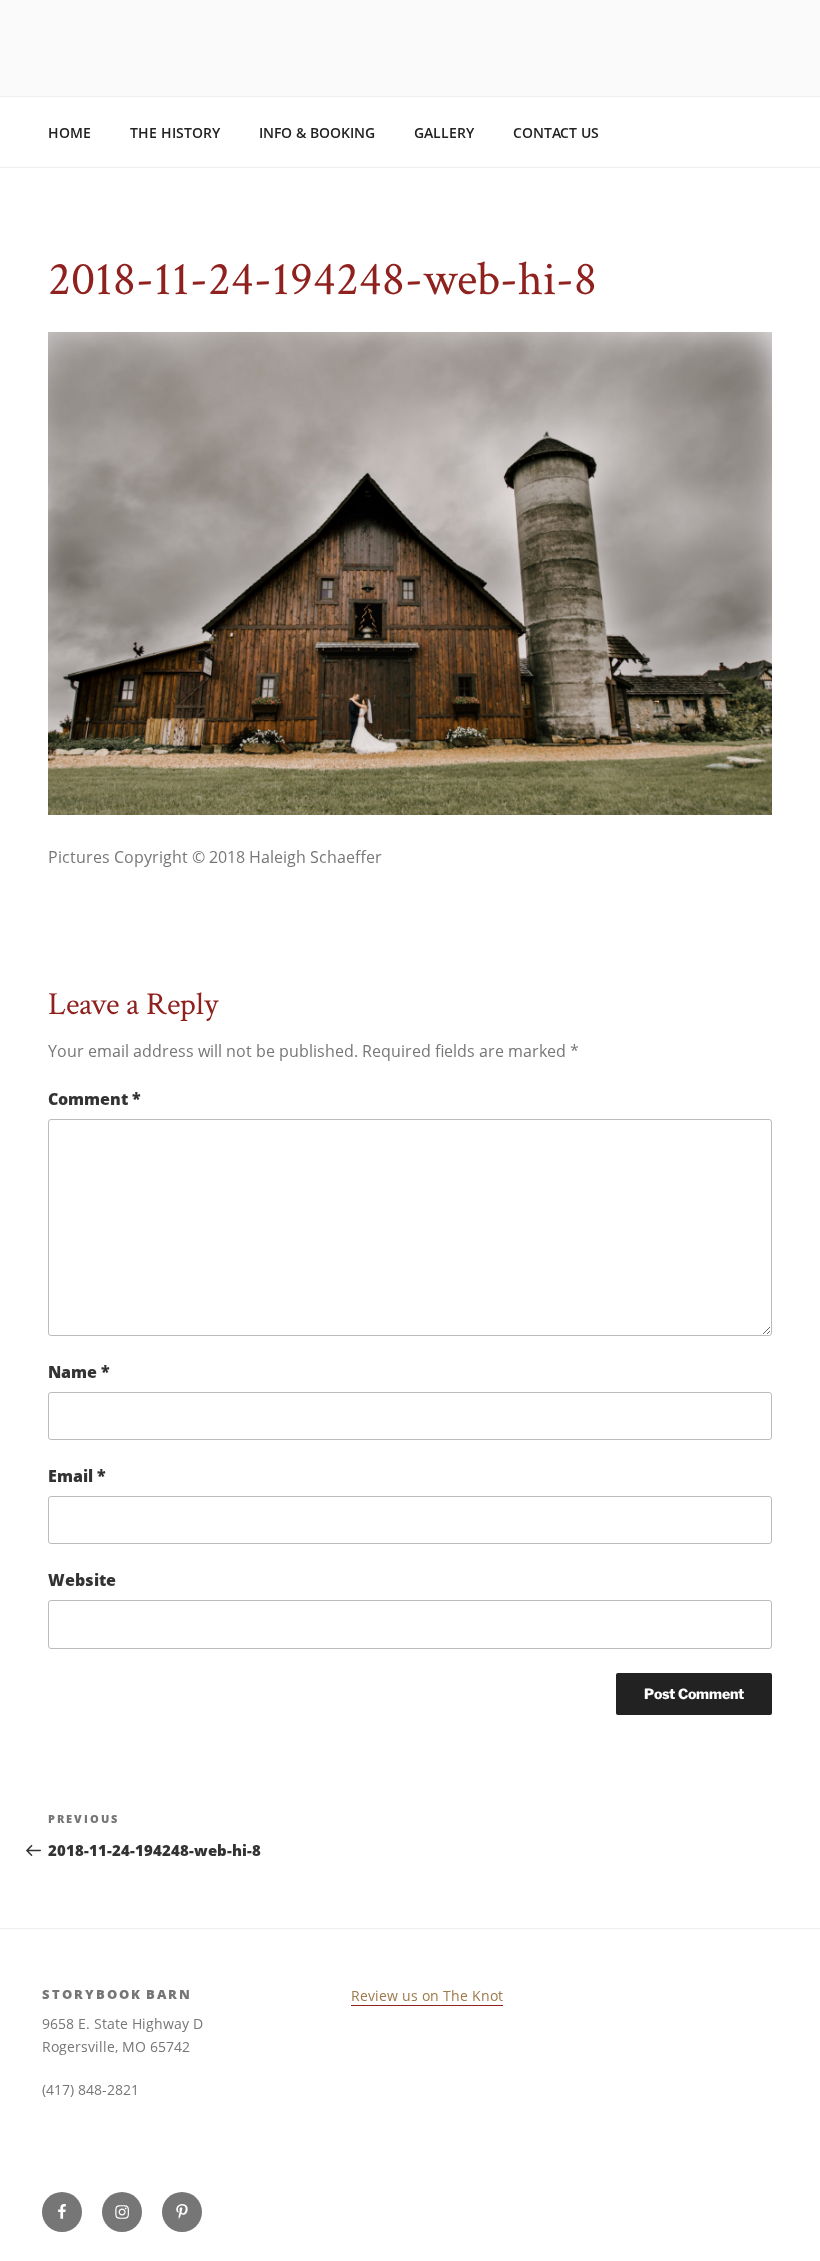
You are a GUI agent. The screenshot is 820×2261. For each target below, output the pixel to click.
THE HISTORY (175, 132)
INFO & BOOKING (317, 132)
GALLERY (444, 132)
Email (77, 1476)
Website (82, 1580)
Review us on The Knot (427, 1995)
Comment (94, 1099)
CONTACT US (556, 132)
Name (79, 1372)
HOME (69, 132)
